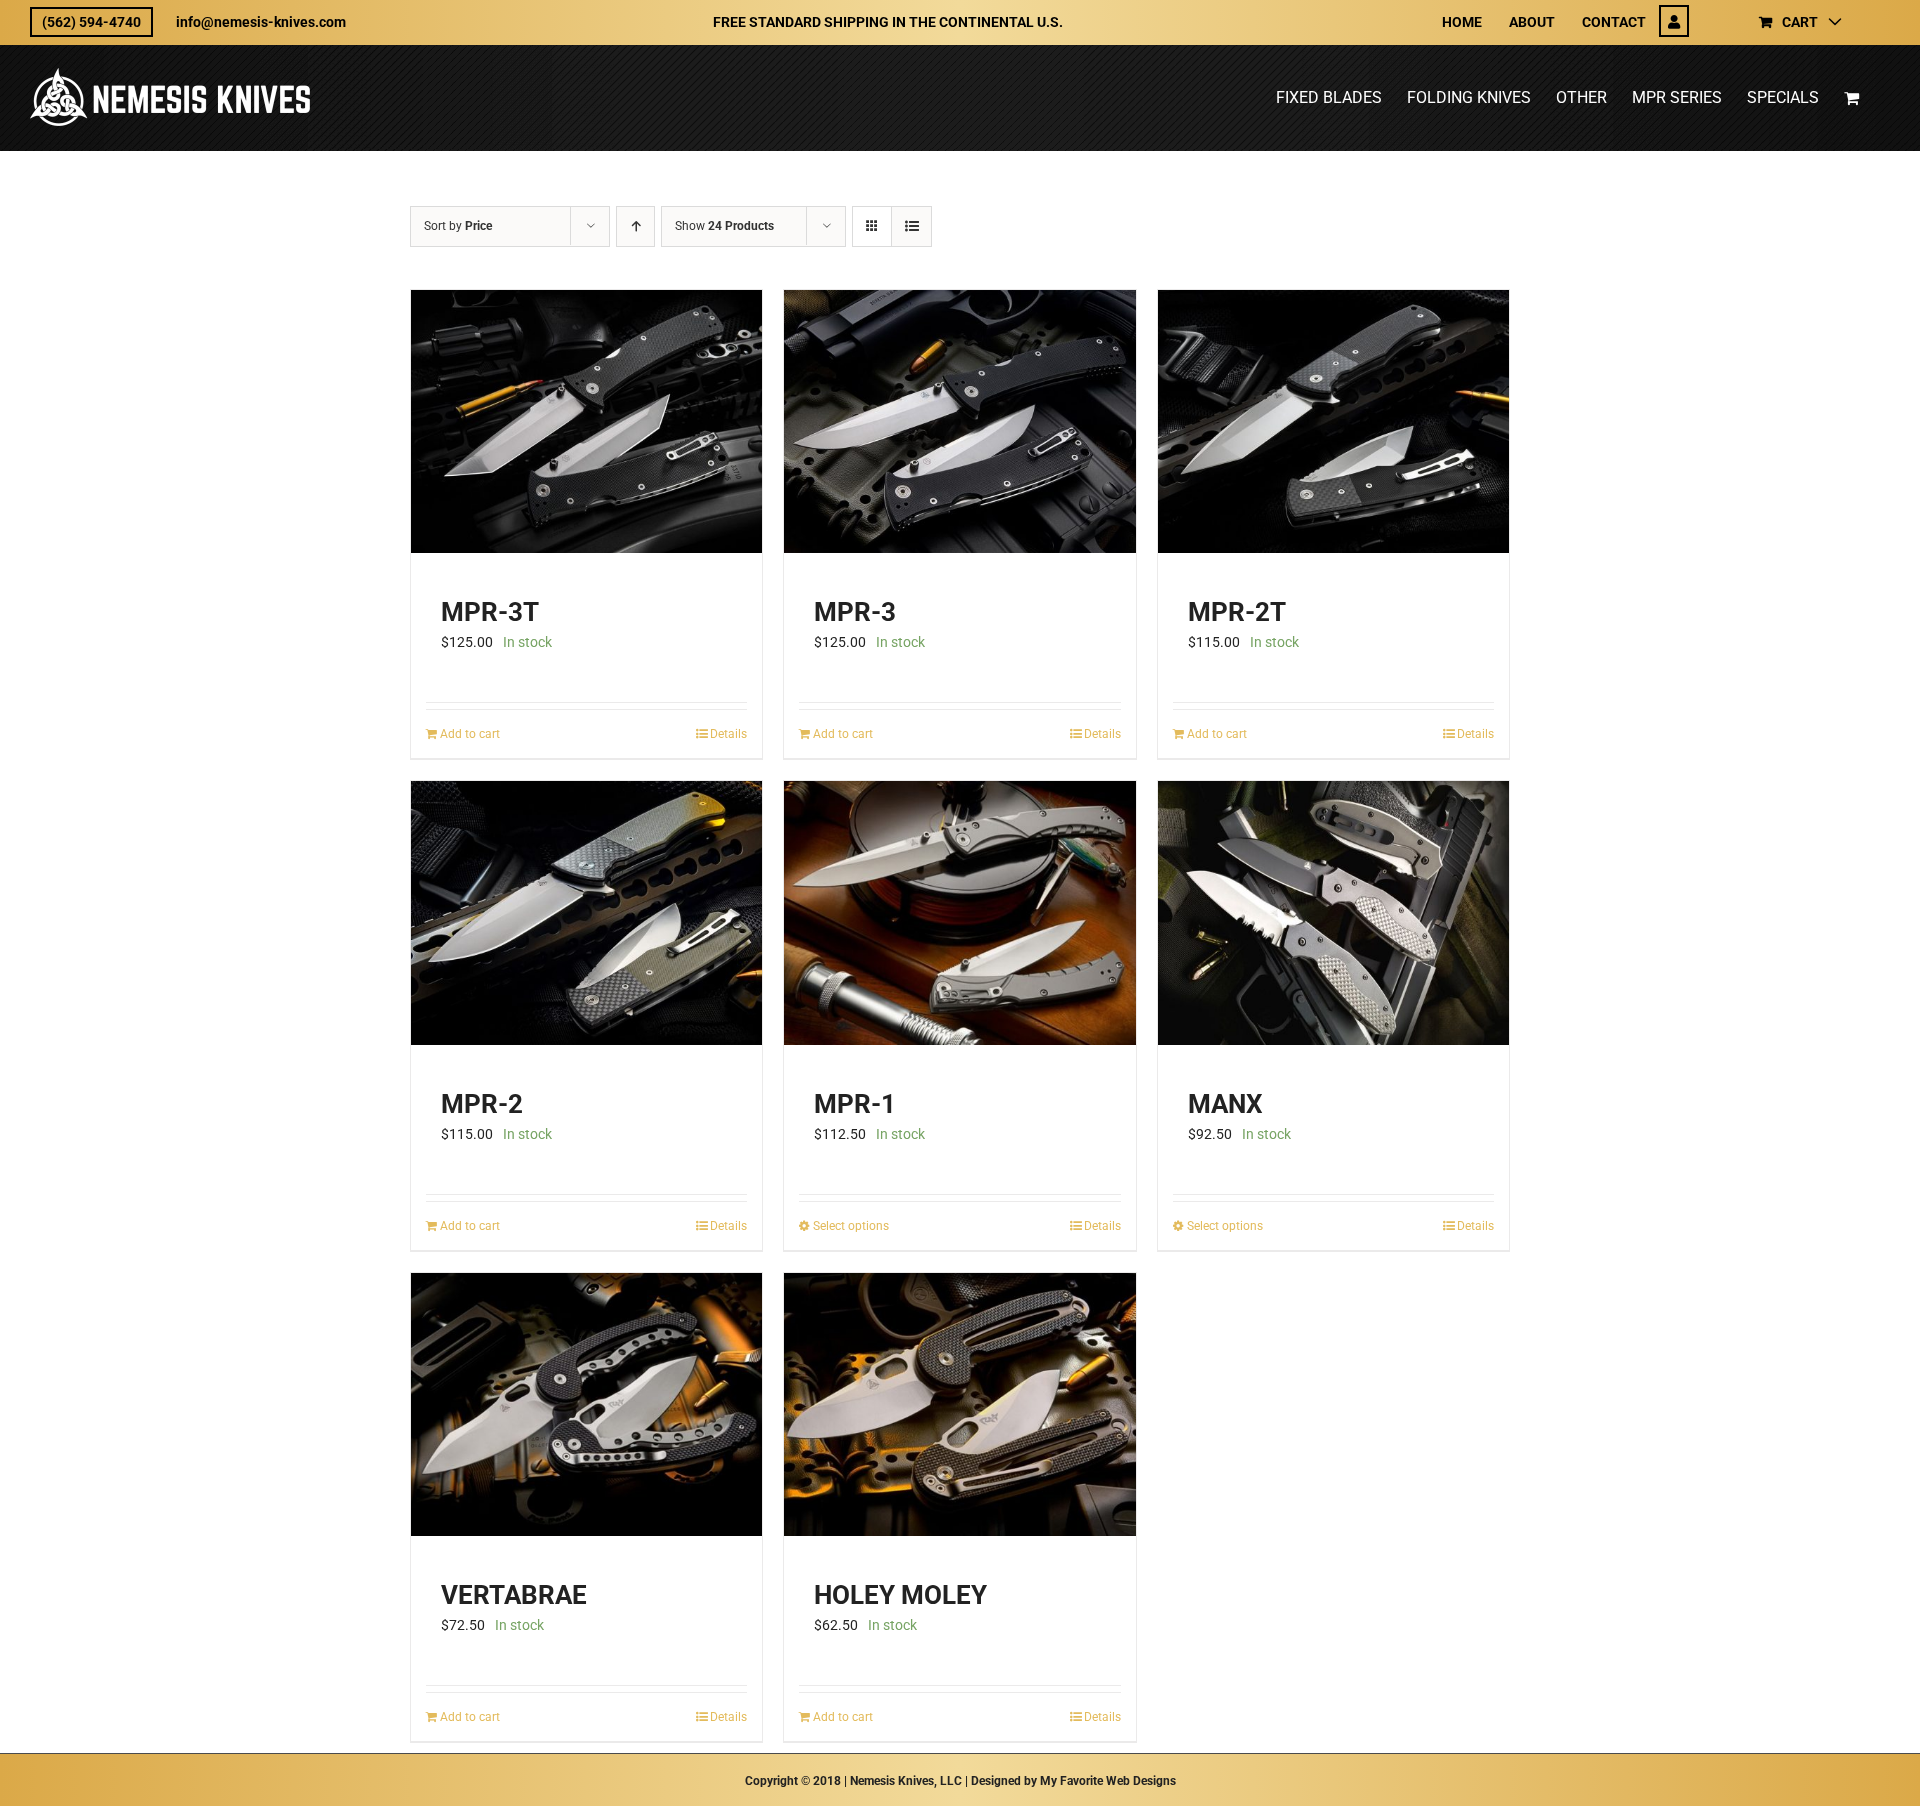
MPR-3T (490, 612)
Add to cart (470, 734)
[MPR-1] (959, 912)
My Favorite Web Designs (1108, 1781)
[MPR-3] (959, 421)
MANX (1225, 1104)
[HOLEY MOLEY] (959, 1404)
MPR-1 (855, 1104)
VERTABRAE (514, 1595)
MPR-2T (1237, 612)
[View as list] (911, 226)
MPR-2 (482, 1104)
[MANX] (1333, 912)
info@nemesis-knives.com (261, 22)
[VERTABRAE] (586, 1404)
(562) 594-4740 (91, 22)
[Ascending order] (635, 226)
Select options (851, 1226)
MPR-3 (855, 612)
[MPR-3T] (586, 421)
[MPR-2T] (1333, 421)
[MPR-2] (586, 912)
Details (728, 734)
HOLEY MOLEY (900, 1595)
